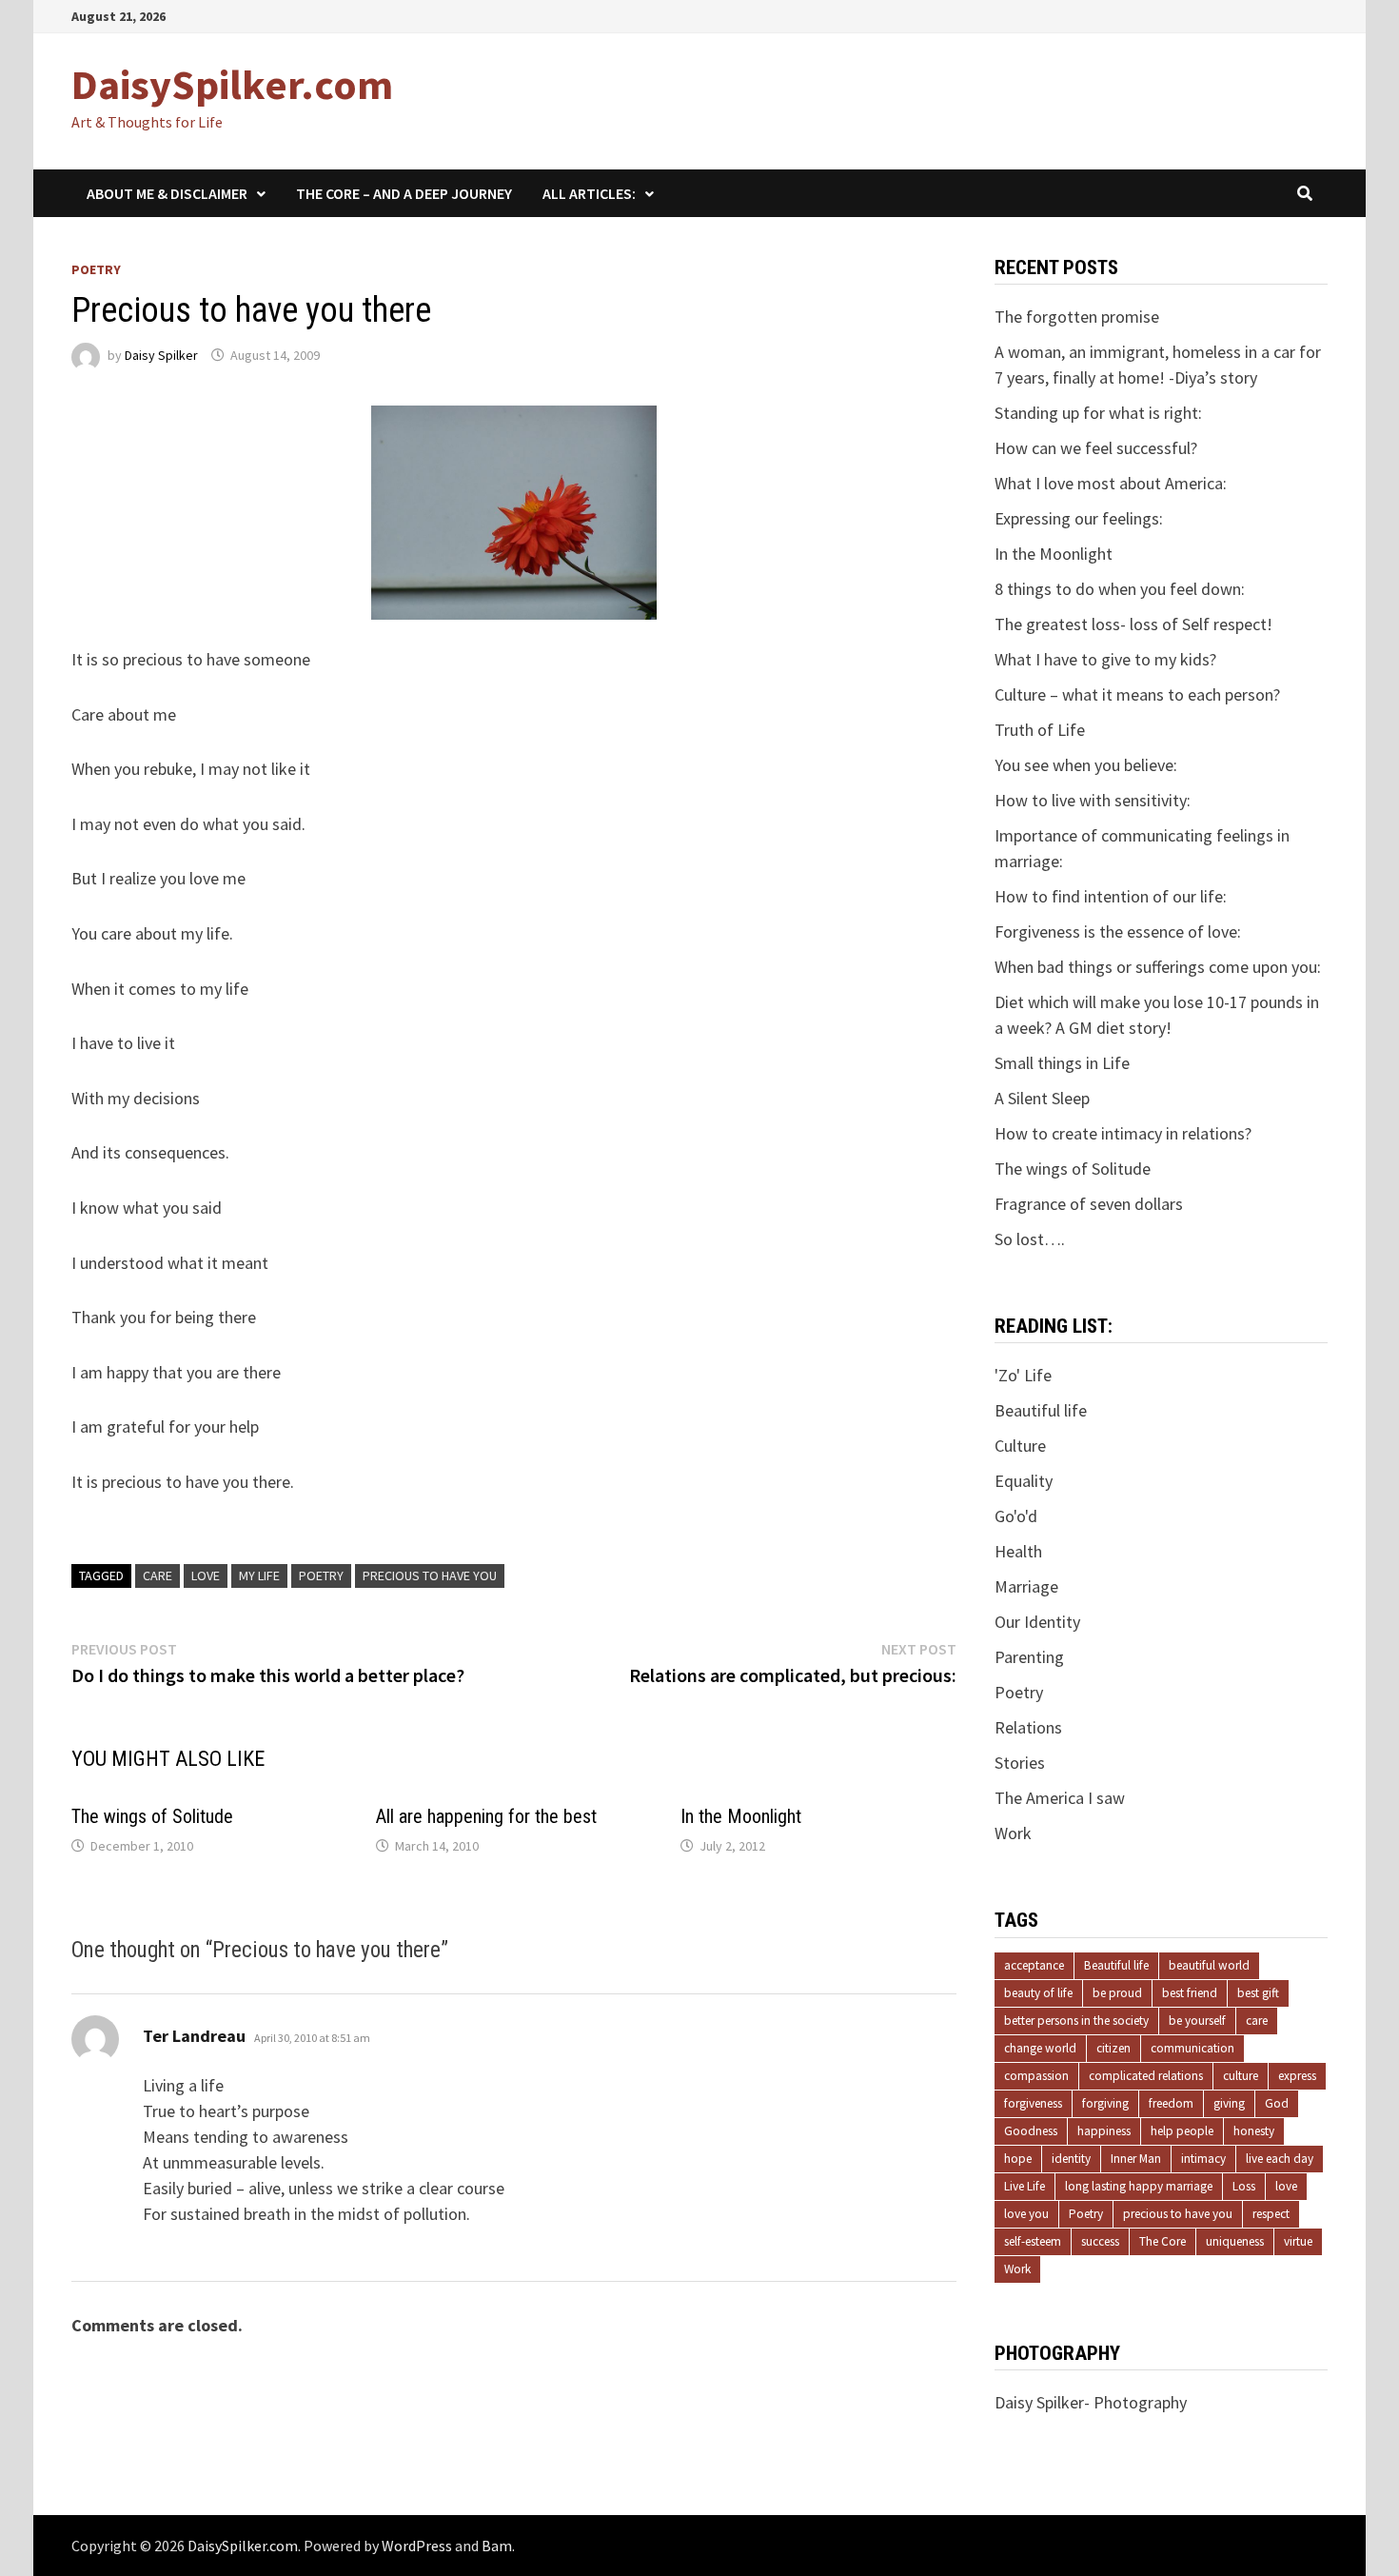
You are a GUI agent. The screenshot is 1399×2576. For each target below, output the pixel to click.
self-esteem (1033, 2241)
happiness (1104, 2131)
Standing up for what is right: (1098, 413)
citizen (1113, 2048)
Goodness (1031, 2131)
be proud (1117, 1993)
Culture (1020, 1446)
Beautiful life (1041, 1410)
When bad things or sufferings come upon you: (1158, 967)
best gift (1258, 1993)
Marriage (1026, 1586)
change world (1040, 2048)
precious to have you (430, 1575)
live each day (1280, 2159)
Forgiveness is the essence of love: (1118, 931)
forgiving (1105, 2103)
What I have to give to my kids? (1105, 659)
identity (1071, 2159)
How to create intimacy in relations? (1123, 1133)
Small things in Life (1062, 1063)
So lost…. (1030, 1239)
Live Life (1025, 2186)
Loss (1244, 2186)
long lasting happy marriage (1139, 2186)
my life (259, 1575)
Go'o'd (1016, 1516)
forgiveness (1033, 2103)
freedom (1171, 2103)
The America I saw (1060, 1798)
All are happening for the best (486, 1816)
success (1100, 2241)
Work (1013, 1833)
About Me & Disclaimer (167, 193)
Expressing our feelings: (1079, 518)
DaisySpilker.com (232, 84)
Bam (497, 2546)
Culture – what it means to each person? (1137, 694)
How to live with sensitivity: (1093, 800)
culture (1241, 2076)
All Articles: (589, 193)
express (1297, 2076)
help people (1182, 2131)
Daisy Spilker (161, 355)
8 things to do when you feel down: (1120, 589)
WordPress (417, 2546)
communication (1192, 2048)
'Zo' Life (1023, 1375)
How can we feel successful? (1096, 448)
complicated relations (1146, 2076)
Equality (1024, 1481)
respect (1271, 2214)
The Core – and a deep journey (404, 193)
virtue (1298, 2241)
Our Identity (1037, 1622)
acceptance (1034, 1965)
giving (1229, 2103)
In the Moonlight (741, 1816)
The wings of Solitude (152, 1816)
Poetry (96, 269)
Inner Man (1136, 2159)
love (206, 1575)
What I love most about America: (1111, 483)
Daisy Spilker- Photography (1091, 2402)
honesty (1254, 2131)
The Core (1163, 2241)
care (158, 1575)
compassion (1036, 2076)
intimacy (1203, 2159)
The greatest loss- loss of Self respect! (1133, 624)
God (1277, 2103)
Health (1018, 1551)
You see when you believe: (1086, 765)
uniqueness (1235, 2241)
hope (1018, 2159)
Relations (1028, 1727)
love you (1026, 2214)
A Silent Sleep (1042, 1098)
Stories (1020, 1763)
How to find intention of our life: (1111, 896)
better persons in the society (1076, 2021)
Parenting (1029, 1657)
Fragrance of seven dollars (1089, 1204)
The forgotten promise (1077, 317)
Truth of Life (1040, 730)
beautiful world (1209, 1965)
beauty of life (1038, 1993)
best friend (1190, 1993)
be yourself (1197, 2021)
